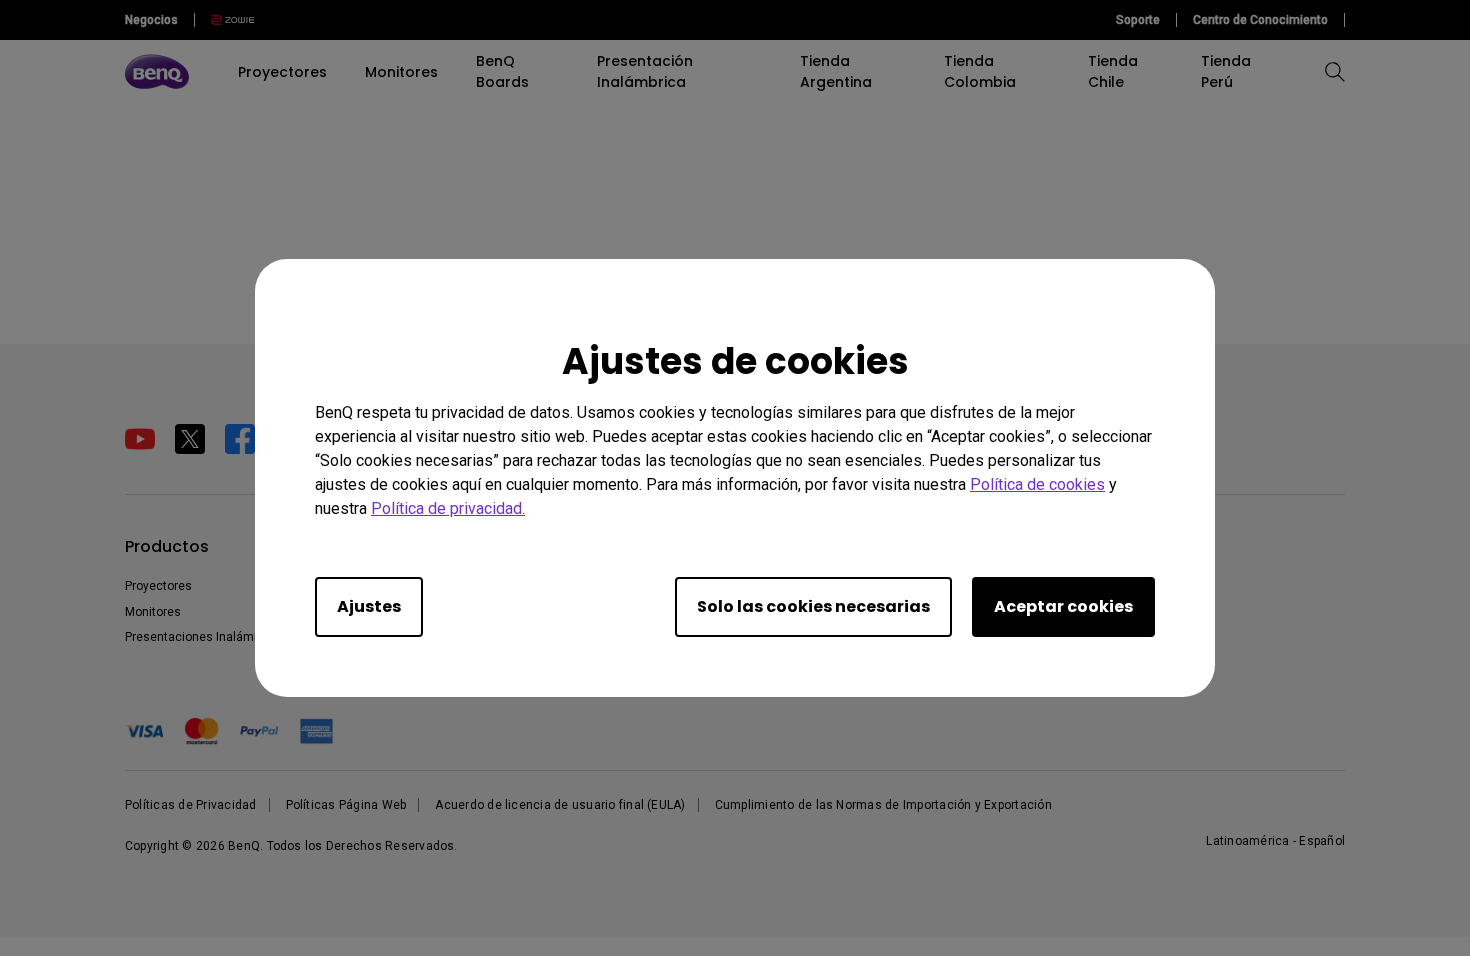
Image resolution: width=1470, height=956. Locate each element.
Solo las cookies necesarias (813, 606)
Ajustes (369, 606)
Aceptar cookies (1063, 606)
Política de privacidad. (448, 508)
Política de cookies (1037, 484)
